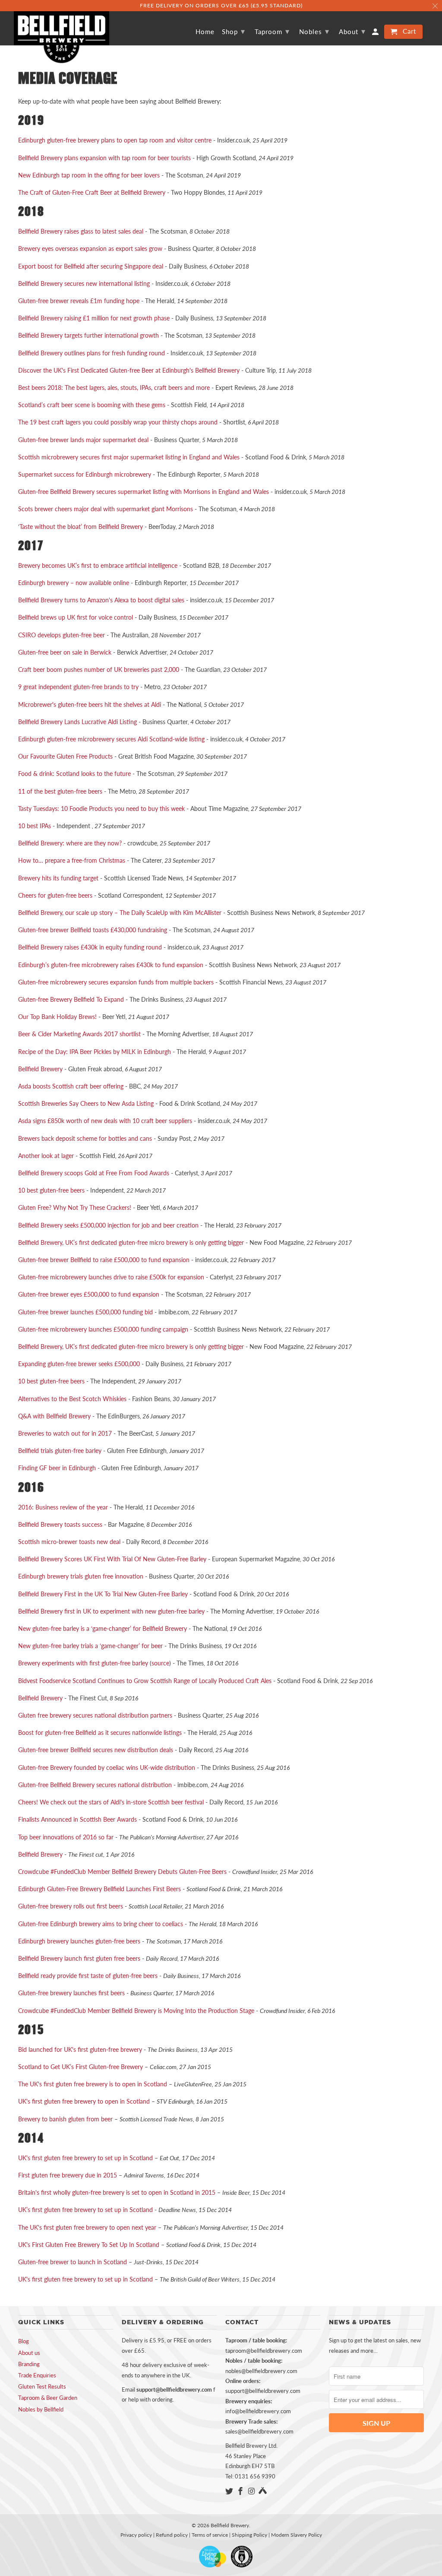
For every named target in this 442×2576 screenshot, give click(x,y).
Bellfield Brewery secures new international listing (84, 283)
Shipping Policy (249, 2535)
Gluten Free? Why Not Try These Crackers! (75, 1207)
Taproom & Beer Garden (48, 2398)
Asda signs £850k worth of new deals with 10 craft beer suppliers (105, 1121)
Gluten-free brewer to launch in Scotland (73, 2262)
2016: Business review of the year (63, 1507)
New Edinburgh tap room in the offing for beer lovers (89, 175)
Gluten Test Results (42, 2386)
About (352, 31)
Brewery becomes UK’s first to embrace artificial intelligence (98, 565)
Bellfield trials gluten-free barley (60, 1451)
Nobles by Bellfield (41, 2409)
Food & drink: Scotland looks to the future (74, 774)
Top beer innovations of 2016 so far (66, 1837)
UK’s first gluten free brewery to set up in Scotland (85, 2210)
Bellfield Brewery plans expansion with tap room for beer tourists (104, 158)
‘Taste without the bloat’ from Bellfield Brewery (81, 527)
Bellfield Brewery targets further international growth (88, 335)
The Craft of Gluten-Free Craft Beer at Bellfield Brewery (92, 192)
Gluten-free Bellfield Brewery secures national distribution (95, 1785)
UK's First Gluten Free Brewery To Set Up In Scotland (90, 2245)
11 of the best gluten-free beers (60, 791)
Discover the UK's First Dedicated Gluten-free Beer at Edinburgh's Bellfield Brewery (129, 370)
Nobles (314, 31)
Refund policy (172, 2535)
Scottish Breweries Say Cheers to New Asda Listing (86, 1103)
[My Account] (376, 33)
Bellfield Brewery (40, 1069)
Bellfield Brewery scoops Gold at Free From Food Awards (94, 1173)
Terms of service (210, 2535)
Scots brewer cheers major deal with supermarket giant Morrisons (106, 509)
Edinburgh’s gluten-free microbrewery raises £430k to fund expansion (111, 965)
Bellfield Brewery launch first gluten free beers (79, 1958)
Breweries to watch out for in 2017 (65, 1433)
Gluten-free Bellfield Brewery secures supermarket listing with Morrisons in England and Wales (144, 492)
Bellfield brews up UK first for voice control (76, 617)
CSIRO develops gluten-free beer (62, 635)
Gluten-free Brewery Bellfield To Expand (71, 999)
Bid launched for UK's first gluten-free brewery (80, 2049)
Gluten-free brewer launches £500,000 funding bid (85, 1312)
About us (29, 2353)
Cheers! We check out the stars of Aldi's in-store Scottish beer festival (111, 1802)
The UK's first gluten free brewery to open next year (87, 2227)
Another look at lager (46, 1156)
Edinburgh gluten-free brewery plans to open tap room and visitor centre (115, 140)
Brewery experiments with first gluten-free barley (83, 1663)
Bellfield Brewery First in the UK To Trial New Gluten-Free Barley (103, 1594)
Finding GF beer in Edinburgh (57, 1468)
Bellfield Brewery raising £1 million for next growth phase (94, 318)
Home (205, 32)
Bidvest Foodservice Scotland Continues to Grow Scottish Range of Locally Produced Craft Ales (145, 1681)
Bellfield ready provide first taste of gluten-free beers (88, 1976)
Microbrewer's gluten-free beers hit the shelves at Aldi (90, 704)
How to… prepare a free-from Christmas (72, 860)
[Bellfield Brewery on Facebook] (241, 2491)
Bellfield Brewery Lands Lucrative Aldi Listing (77, 722)
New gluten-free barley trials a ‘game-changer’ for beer (90, 1646)
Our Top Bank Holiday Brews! (57, 1017)
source (160, 1663)
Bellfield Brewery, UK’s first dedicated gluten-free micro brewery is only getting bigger (131, 1242)
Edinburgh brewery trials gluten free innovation (81, 1576)
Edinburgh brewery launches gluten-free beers (79, 1941)
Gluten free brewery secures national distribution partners (95, 1715)
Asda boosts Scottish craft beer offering (71, 1086)
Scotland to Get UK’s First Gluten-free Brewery (81, 2067)
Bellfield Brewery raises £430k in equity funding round (90, 947)
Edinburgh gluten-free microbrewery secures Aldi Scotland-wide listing (111, 739)
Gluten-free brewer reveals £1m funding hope (79, 301)
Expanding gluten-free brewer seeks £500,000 (79, 1364)
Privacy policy (136, 2535)
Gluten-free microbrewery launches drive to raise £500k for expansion (111, 1277)
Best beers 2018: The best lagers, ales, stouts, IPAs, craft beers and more (114, 388)
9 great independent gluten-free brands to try (78, 687)
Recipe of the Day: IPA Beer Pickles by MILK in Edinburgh (95, 1052)
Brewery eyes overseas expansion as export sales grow (90, 248)
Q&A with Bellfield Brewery (54, 1416)
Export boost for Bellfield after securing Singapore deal (91, 266)
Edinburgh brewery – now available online (74, 583)
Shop (234, 31)
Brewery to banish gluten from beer (65, 2119)
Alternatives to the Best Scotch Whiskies (72, 1399)
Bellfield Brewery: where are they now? (70, 843)
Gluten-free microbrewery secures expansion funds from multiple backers (116, 982)
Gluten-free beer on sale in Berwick (65, 652)
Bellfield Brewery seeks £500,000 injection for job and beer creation (108, 1225)
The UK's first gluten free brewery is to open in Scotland (93, 2084)
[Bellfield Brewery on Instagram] (253, 2491)
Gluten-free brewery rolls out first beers (71, 1906)
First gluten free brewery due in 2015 (68, 2175)
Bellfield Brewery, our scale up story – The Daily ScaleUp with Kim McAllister (120, 913)
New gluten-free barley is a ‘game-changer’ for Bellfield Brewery (103, 1628)
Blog (24, 2341)
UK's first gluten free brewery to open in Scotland (84, 2101)
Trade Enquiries (37, 2375)
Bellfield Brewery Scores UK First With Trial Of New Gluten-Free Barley (112, 1559)
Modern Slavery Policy (297, 2535)
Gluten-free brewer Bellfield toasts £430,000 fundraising (93, 930)
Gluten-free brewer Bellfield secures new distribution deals (96, 1750)
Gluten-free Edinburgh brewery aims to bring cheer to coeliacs (101, 1924)
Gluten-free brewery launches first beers (71, 1993)
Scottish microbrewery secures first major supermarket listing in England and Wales (129, 457)
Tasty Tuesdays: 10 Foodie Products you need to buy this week (101, 809)
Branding (29, 2364)
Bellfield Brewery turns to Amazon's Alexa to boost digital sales (101, 600)
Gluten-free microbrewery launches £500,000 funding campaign (103, 1329)
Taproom (272, 31)
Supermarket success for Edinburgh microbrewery (85, 474)
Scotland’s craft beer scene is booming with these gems (92, 405)
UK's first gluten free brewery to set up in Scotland (85, 2158)
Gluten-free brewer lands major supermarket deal (83, 440)
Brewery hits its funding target (58, 878)
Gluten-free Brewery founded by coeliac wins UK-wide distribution (107, 1767)
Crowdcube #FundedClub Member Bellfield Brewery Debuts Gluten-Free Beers (122, 1872)
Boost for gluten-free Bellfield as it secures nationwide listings (100, 1733)
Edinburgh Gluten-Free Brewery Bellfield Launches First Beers (99, 1889)
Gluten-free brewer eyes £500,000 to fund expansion (89, 1294)
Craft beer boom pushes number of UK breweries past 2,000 (99, 669)
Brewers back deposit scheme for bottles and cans (85, 1138)
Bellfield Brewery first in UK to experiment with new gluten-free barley (111, 1611)
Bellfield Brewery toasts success (60, 1524)
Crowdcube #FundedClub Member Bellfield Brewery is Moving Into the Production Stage (136, 2011)
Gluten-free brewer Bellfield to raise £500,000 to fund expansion (104, 1260)
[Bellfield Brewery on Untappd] (263, 2491)
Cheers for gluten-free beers (55, 895)
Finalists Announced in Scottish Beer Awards (77, 1819)
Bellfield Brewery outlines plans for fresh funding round (92, 353)
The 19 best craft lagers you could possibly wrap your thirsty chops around (118, 422)
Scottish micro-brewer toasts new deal (69, 1542)
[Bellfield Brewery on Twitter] (230, 2491)
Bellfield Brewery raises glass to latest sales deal (81, 231)
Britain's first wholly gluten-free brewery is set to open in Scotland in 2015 (117, 2192)
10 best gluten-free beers (51, 1190)
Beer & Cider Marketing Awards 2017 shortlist (79, 1034)
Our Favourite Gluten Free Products (65, 756)
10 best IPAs (35, 826)
